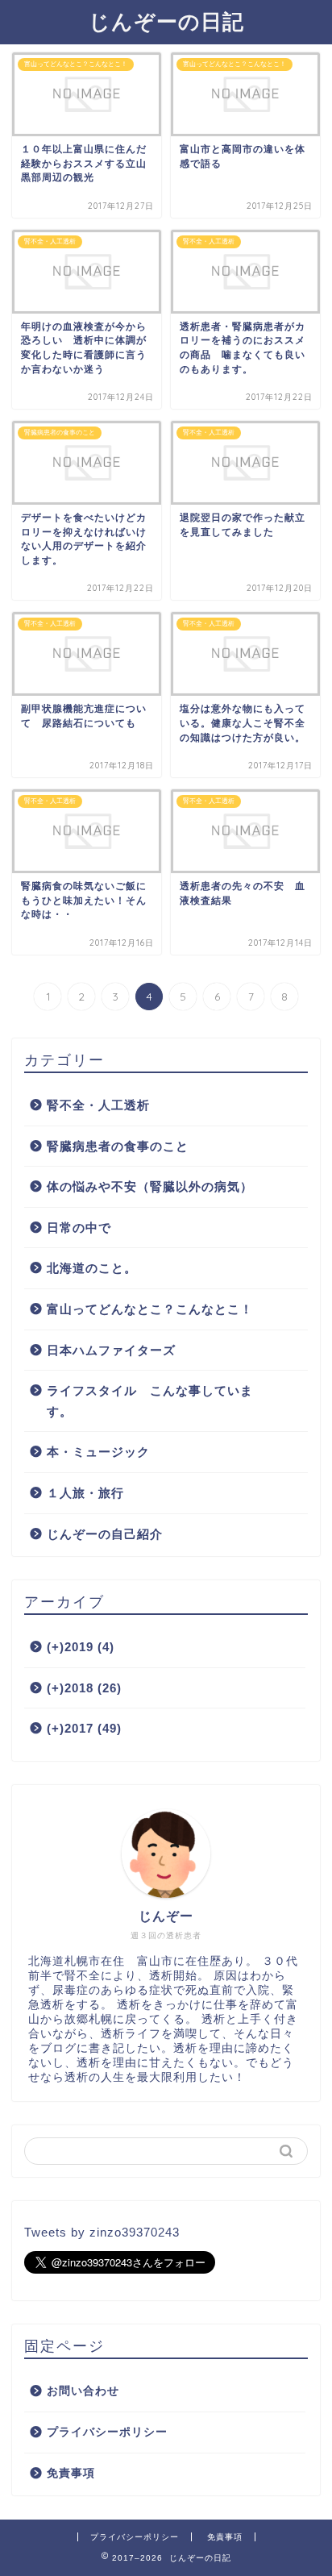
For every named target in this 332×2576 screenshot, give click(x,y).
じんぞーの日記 (166, 21)
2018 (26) (84, 1688)
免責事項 (71, 2473)
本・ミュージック (98, 1452)
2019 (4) (81, 1647)
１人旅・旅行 (85, 1493)
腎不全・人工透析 (98, 1105)
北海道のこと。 (92, 1268)
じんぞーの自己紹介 (105, 1534)
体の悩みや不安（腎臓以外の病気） (150, 1186)
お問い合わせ (83, 2391)
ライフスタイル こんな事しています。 (150, 1401)
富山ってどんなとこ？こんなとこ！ (150, 1309)
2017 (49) (84, 1728)
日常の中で (79, 1228)
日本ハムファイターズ (111, 1350)
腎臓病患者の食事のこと (118, 1146)
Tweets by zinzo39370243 (102, 2232)
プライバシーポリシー (107, 2432)
